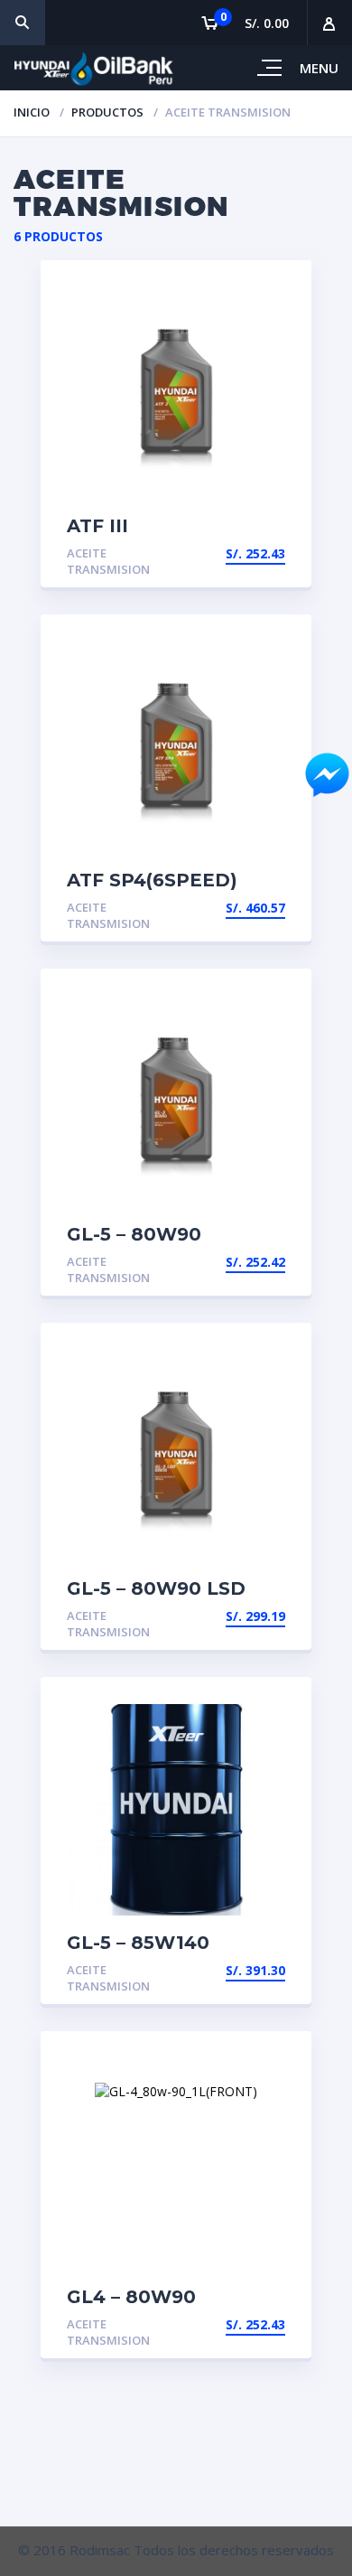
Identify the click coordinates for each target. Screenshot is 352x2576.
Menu (319, 68)
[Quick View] (278, 290)
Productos (107, 112)
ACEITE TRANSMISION (108, 562)
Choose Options (229, 553)
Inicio (32, 112)
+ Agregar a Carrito (213, 1970)
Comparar (278, 321)
